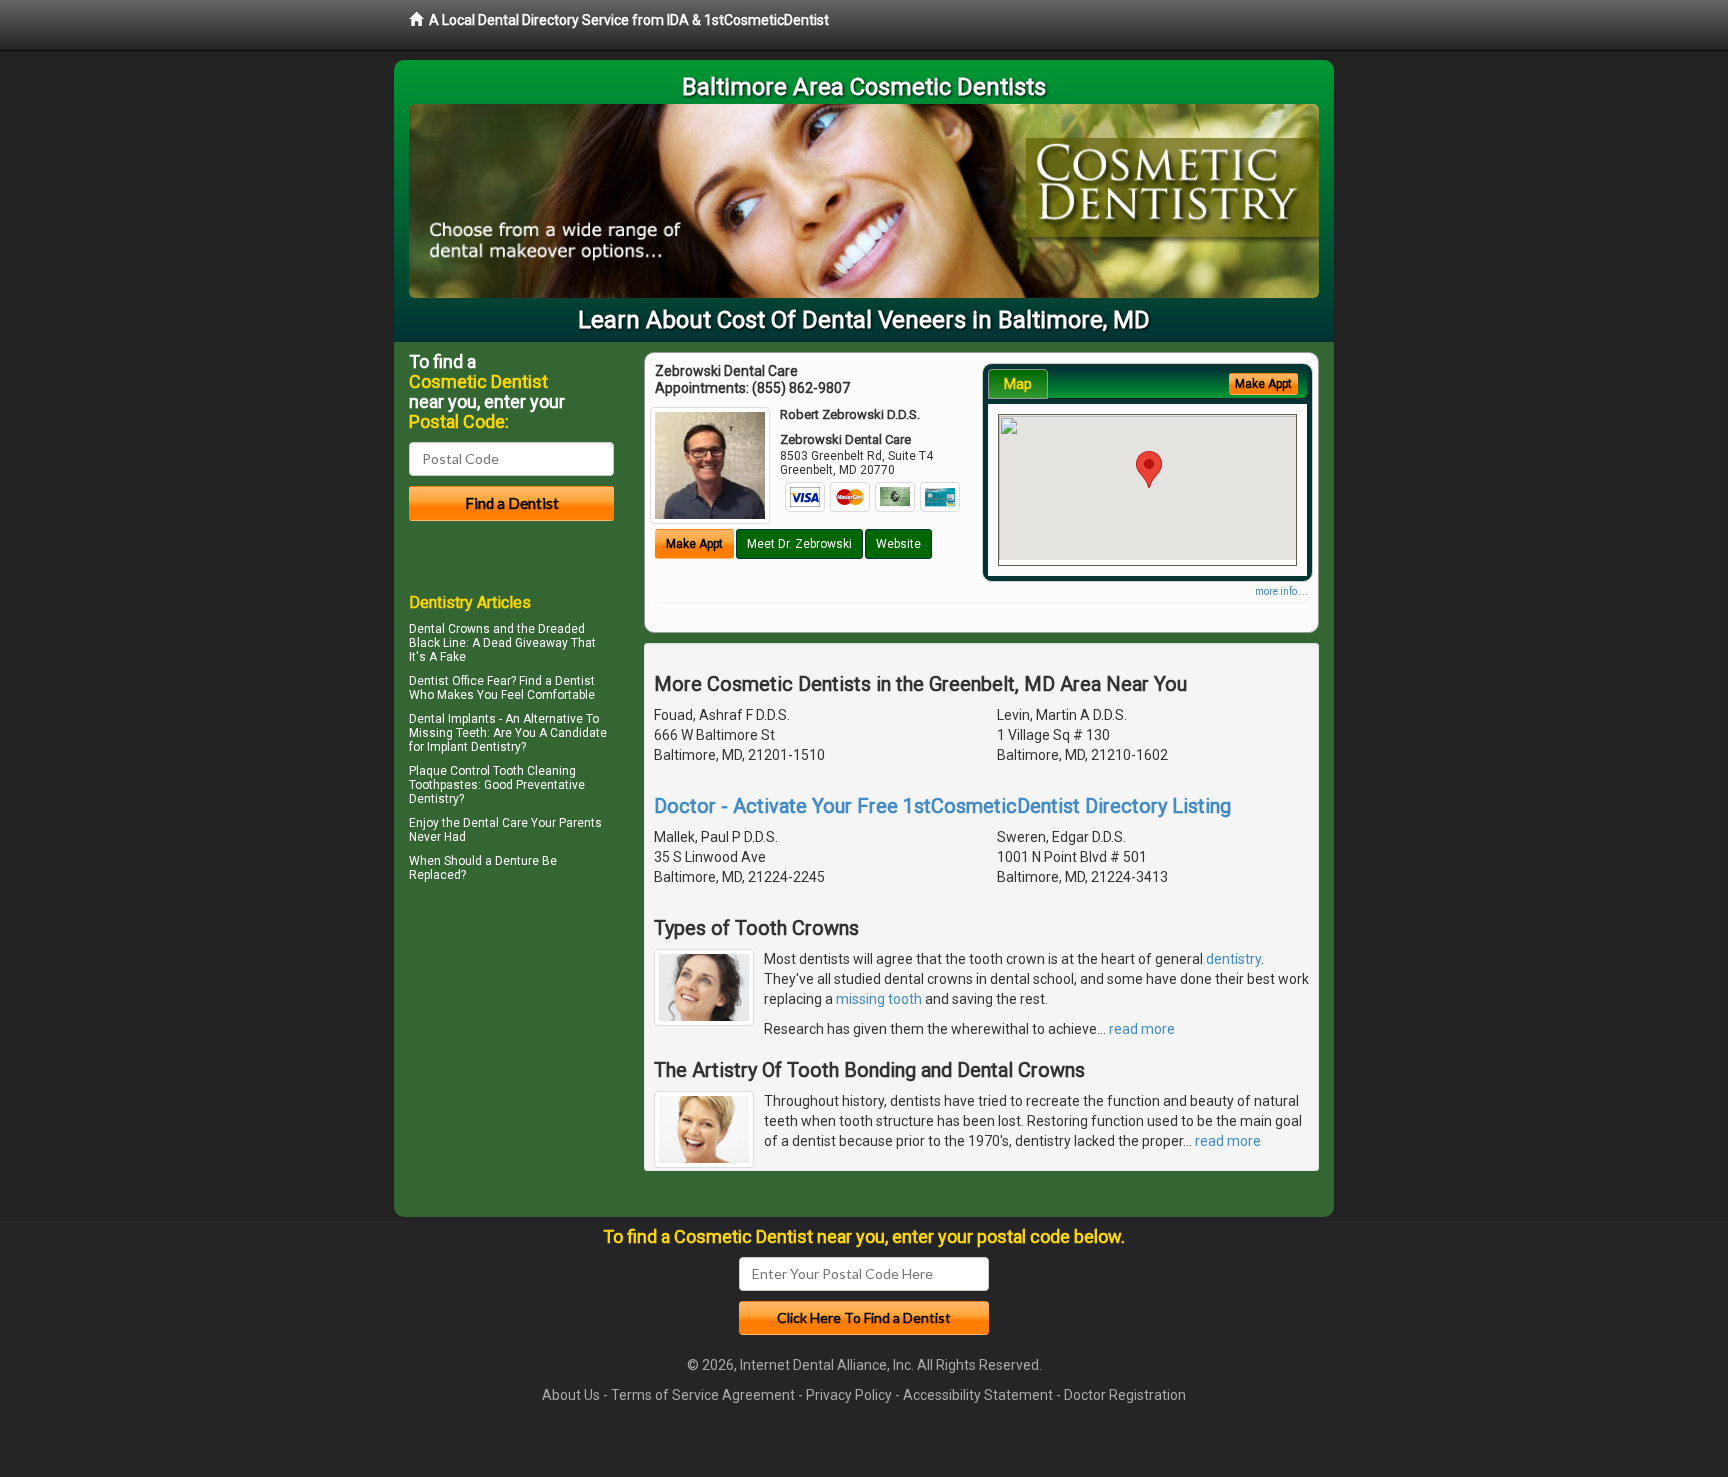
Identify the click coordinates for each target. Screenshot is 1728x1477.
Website (898, 544)
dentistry (1233, 959)
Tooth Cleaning (534, 771)
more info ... (1281, 591)
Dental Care (495, 823)
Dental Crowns (449, 629)
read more (1142, 1029)
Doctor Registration (1125, 1395)
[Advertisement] (511, 1062)
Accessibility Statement (978, 1395)
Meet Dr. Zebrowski (799, 544)
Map (1018, 384)
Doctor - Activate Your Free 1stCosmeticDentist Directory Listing (942, 806)
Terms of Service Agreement (703, 1395)
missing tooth (879, 999)
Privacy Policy (849, 1395)
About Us (571, 1395)
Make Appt (694, 544)
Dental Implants (452, 719)
